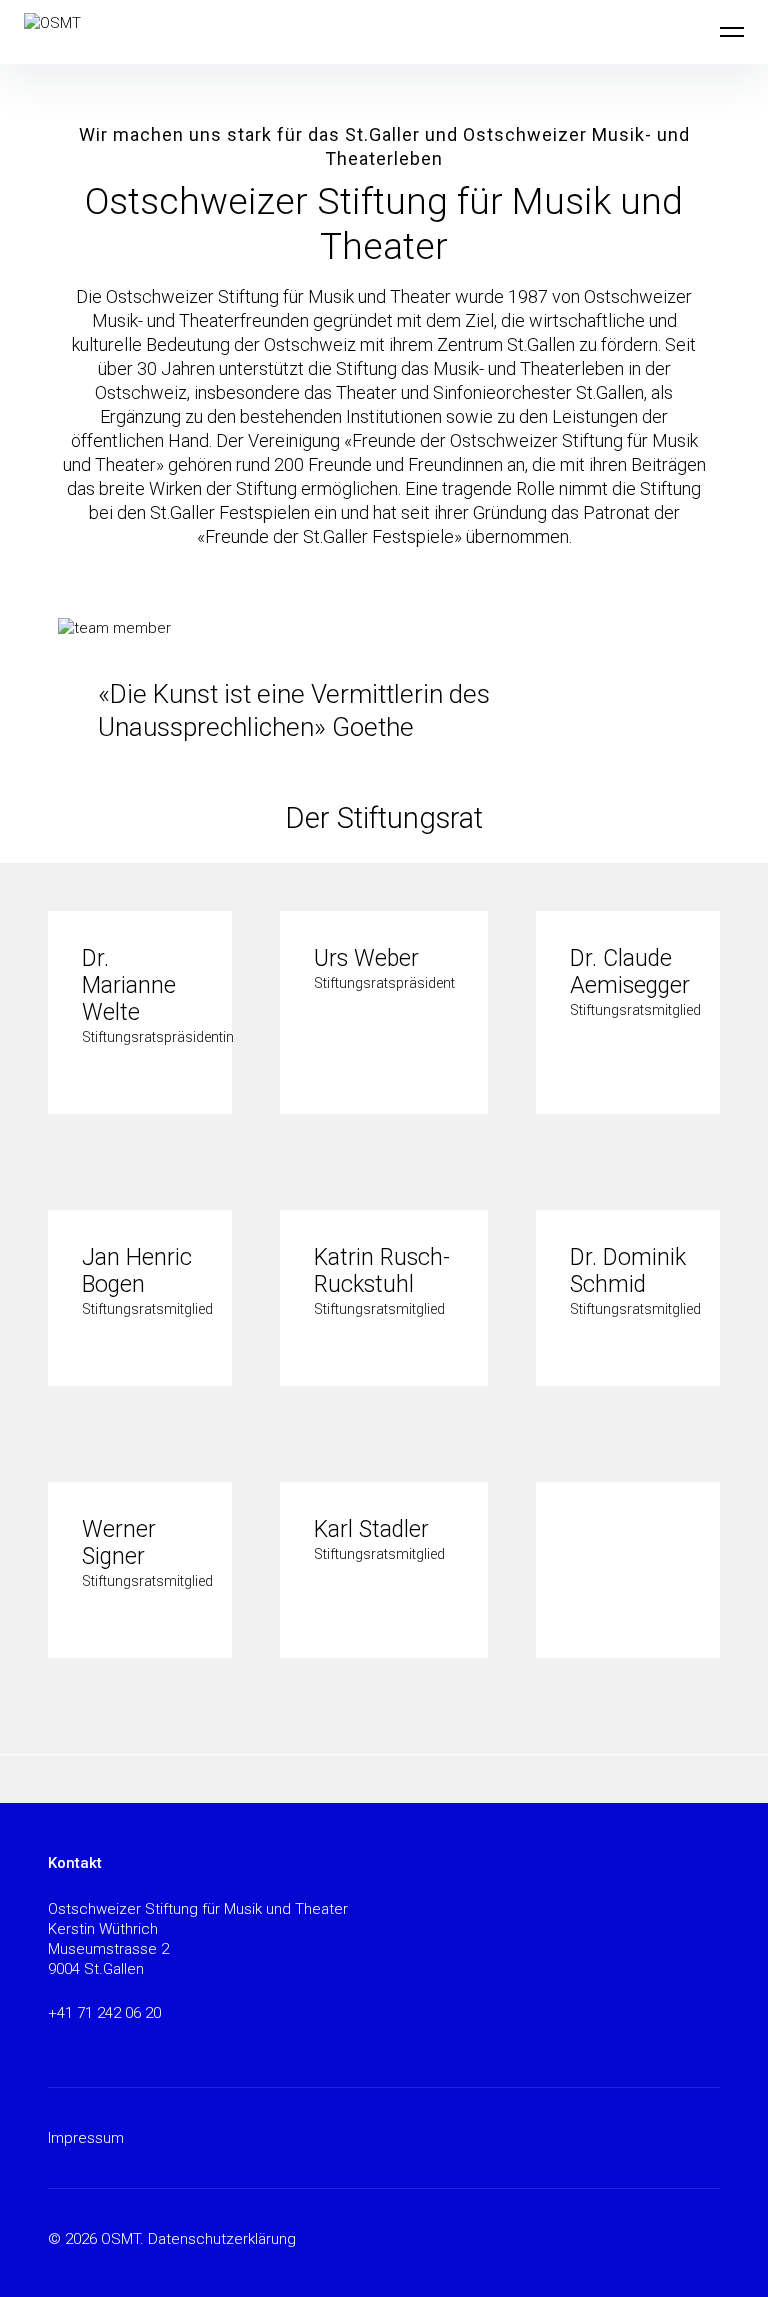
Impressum (86, 2138)
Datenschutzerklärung (222, 2239)
